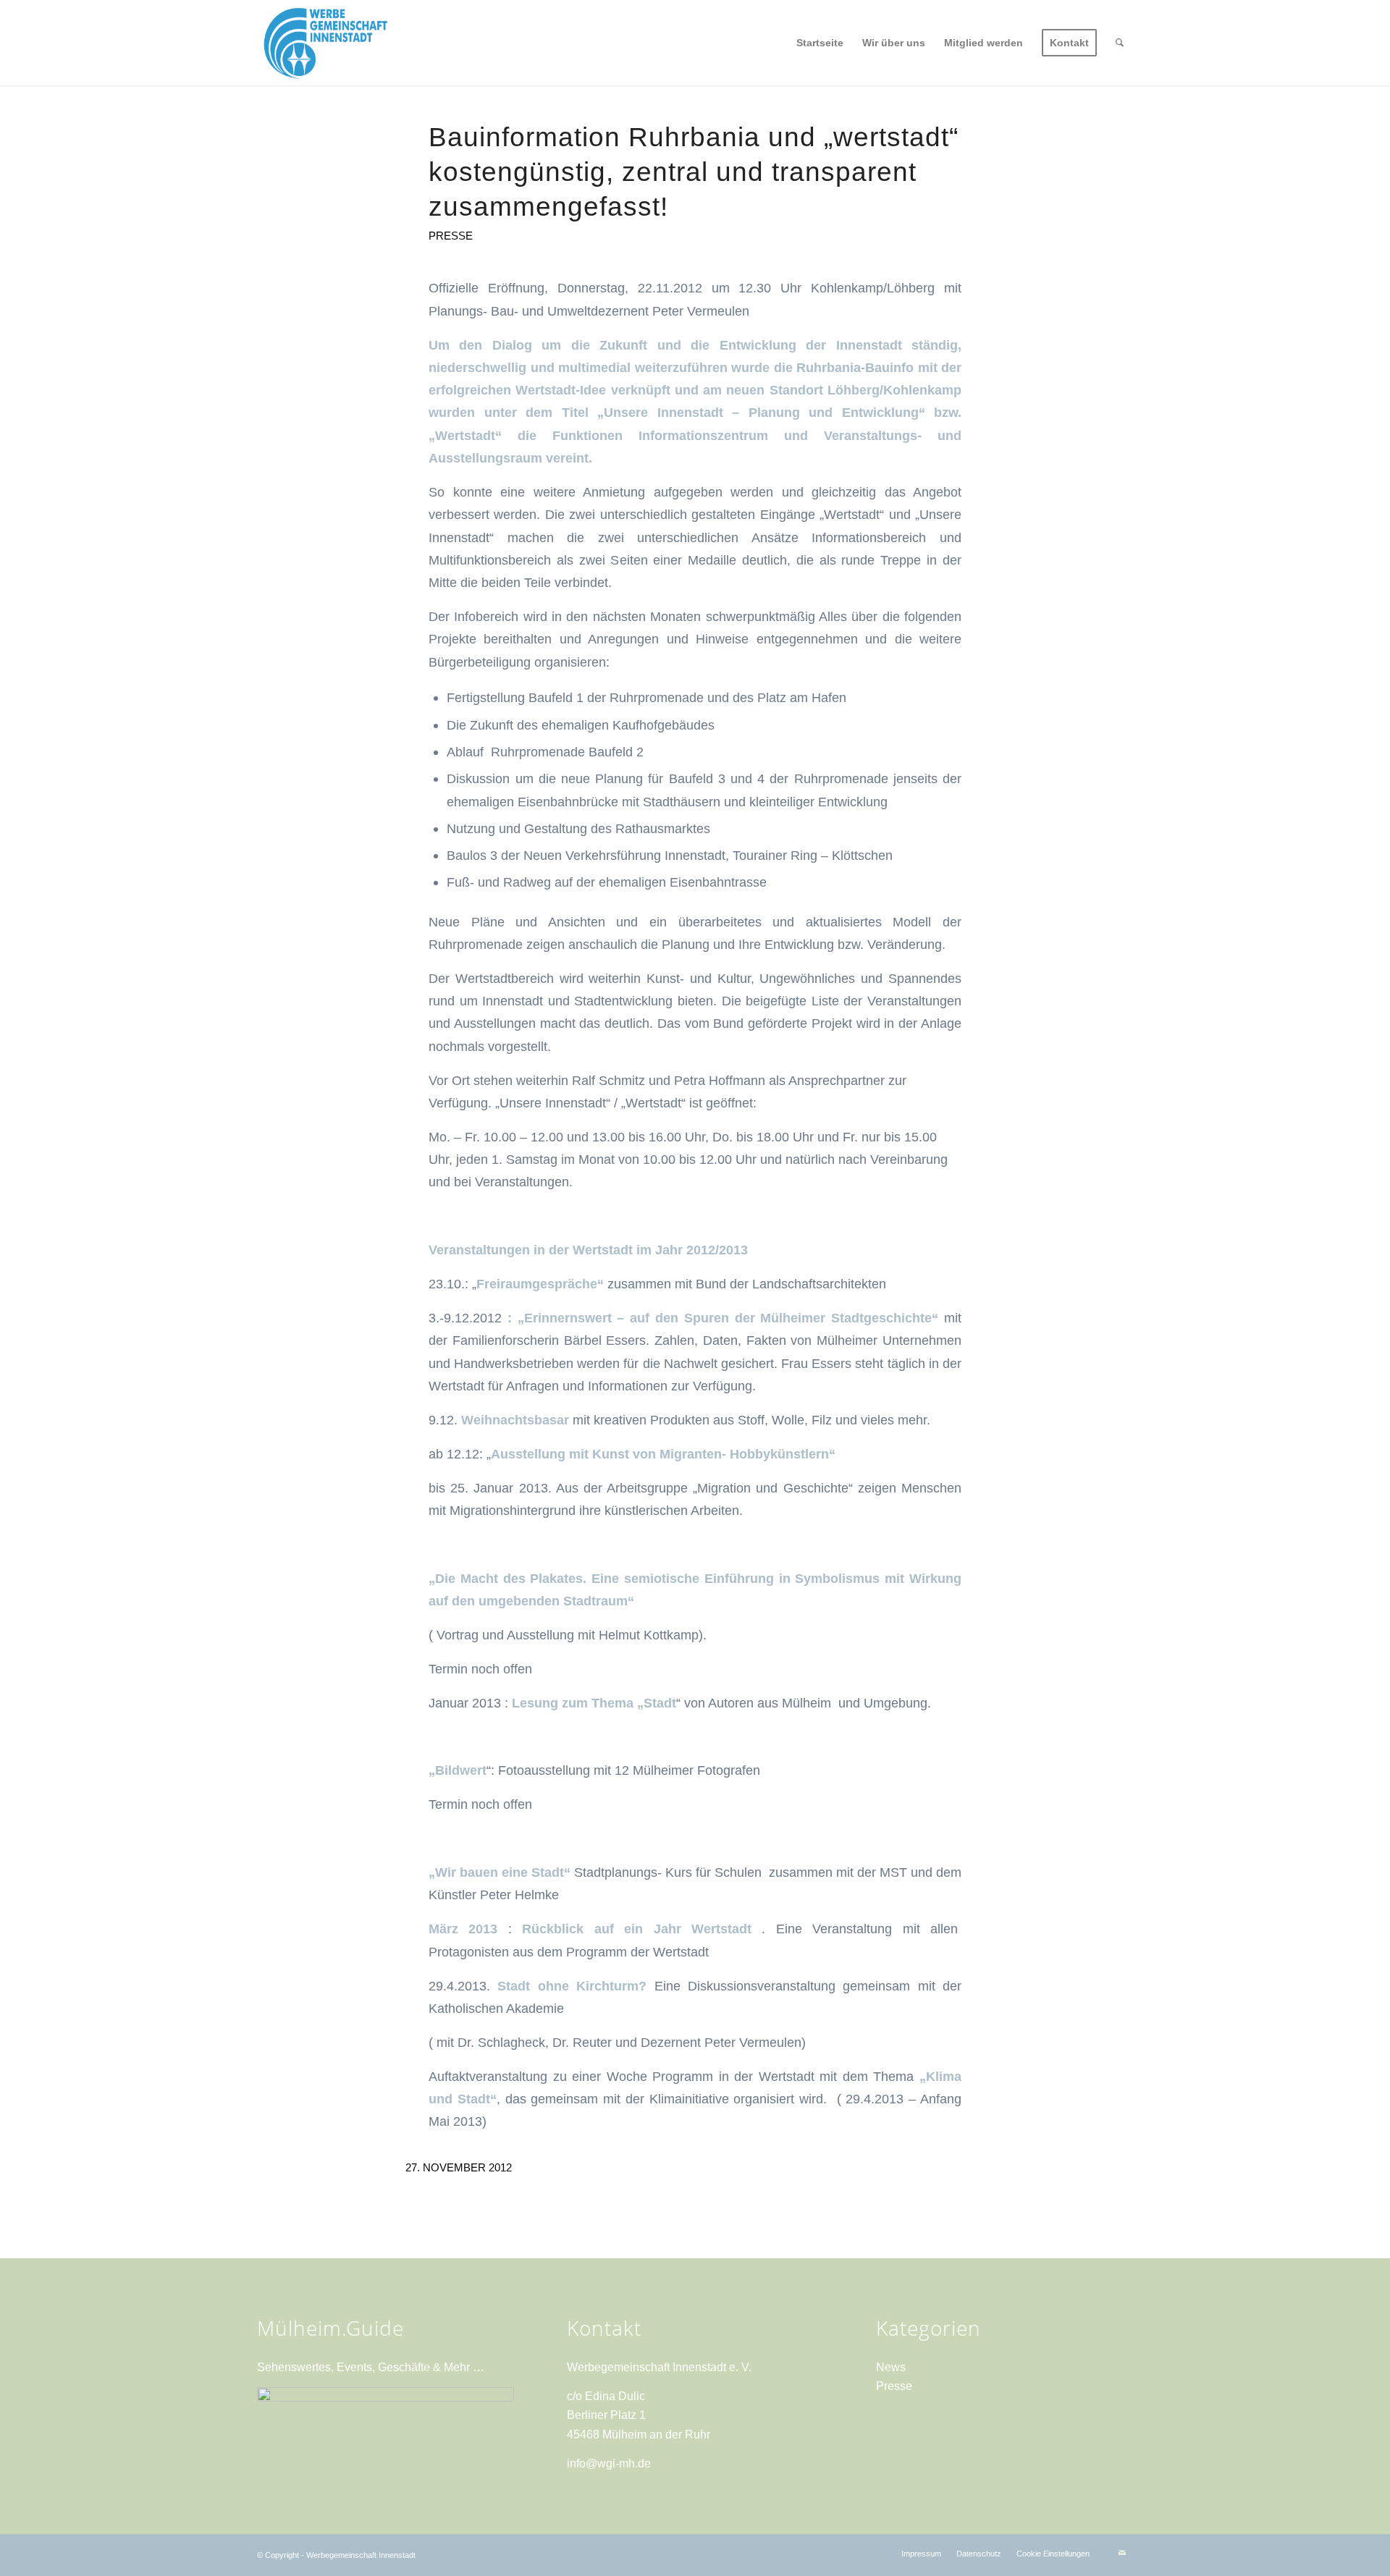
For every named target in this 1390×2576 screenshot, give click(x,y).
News (891, 2367)
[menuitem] (820, 43)
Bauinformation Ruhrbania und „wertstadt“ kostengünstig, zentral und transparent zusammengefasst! (694, 172)
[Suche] (1120, 43)
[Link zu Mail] (1122, 2553)
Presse (451, 236)
